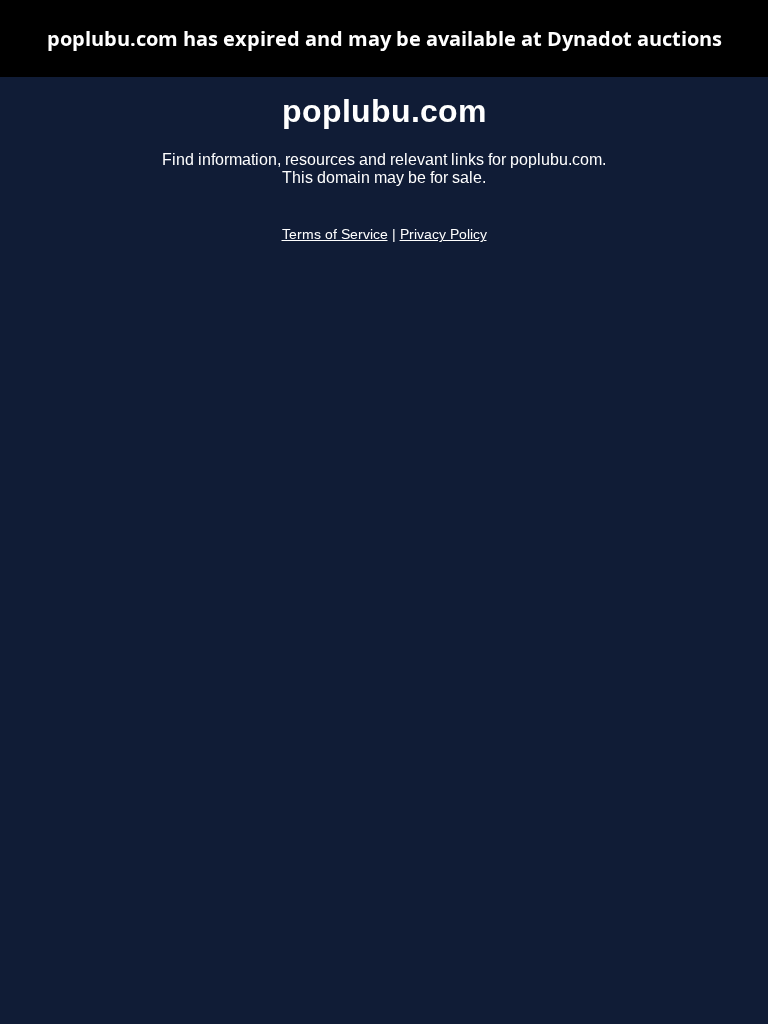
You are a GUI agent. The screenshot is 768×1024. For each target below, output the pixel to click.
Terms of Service (335, 234)
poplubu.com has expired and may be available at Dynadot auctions (384, 38)
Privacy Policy (443, 234)
